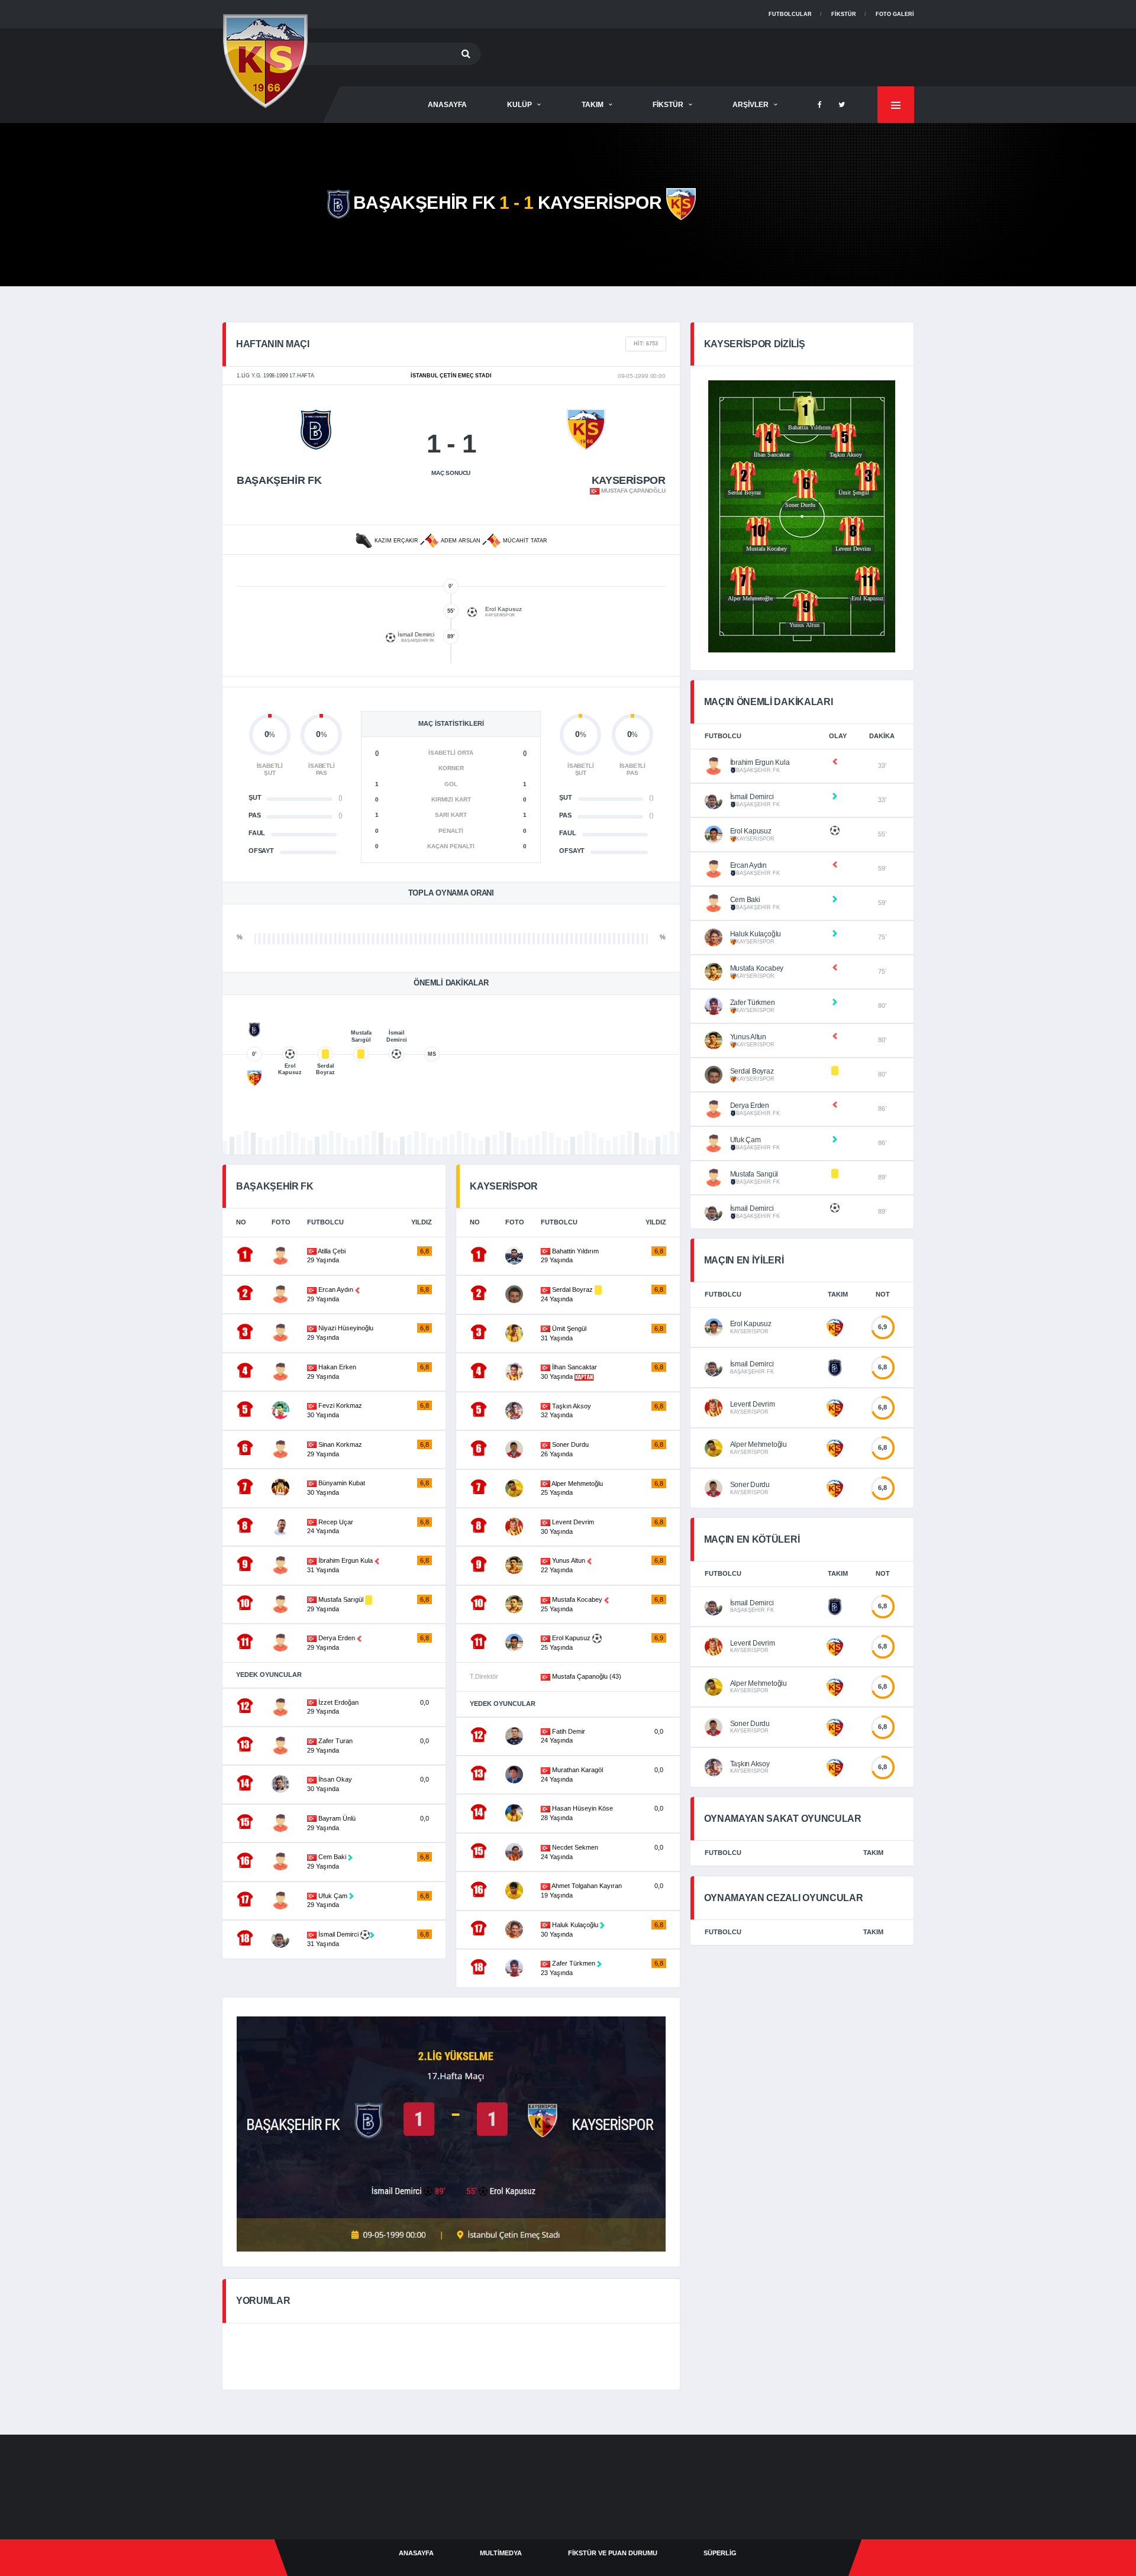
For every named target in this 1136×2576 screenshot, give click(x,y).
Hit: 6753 (646, 344)
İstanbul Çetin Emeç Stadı (451, 376)
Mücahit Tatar (524, 541)
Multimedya (501, 2553)
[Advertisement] (699, 55)
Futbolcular (790, 14)
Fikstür (844, 14)
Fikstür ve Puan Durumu (613, 2553)
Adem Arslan (461, 541)
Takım (593, 105)
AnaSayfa (447, 105)
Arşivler (751, 105)
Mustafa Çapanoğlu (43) (586, 1676)
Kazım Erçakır (396, 541)
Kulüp (519, 105)
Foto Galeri (895, 14)
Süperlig (720, 2553)
